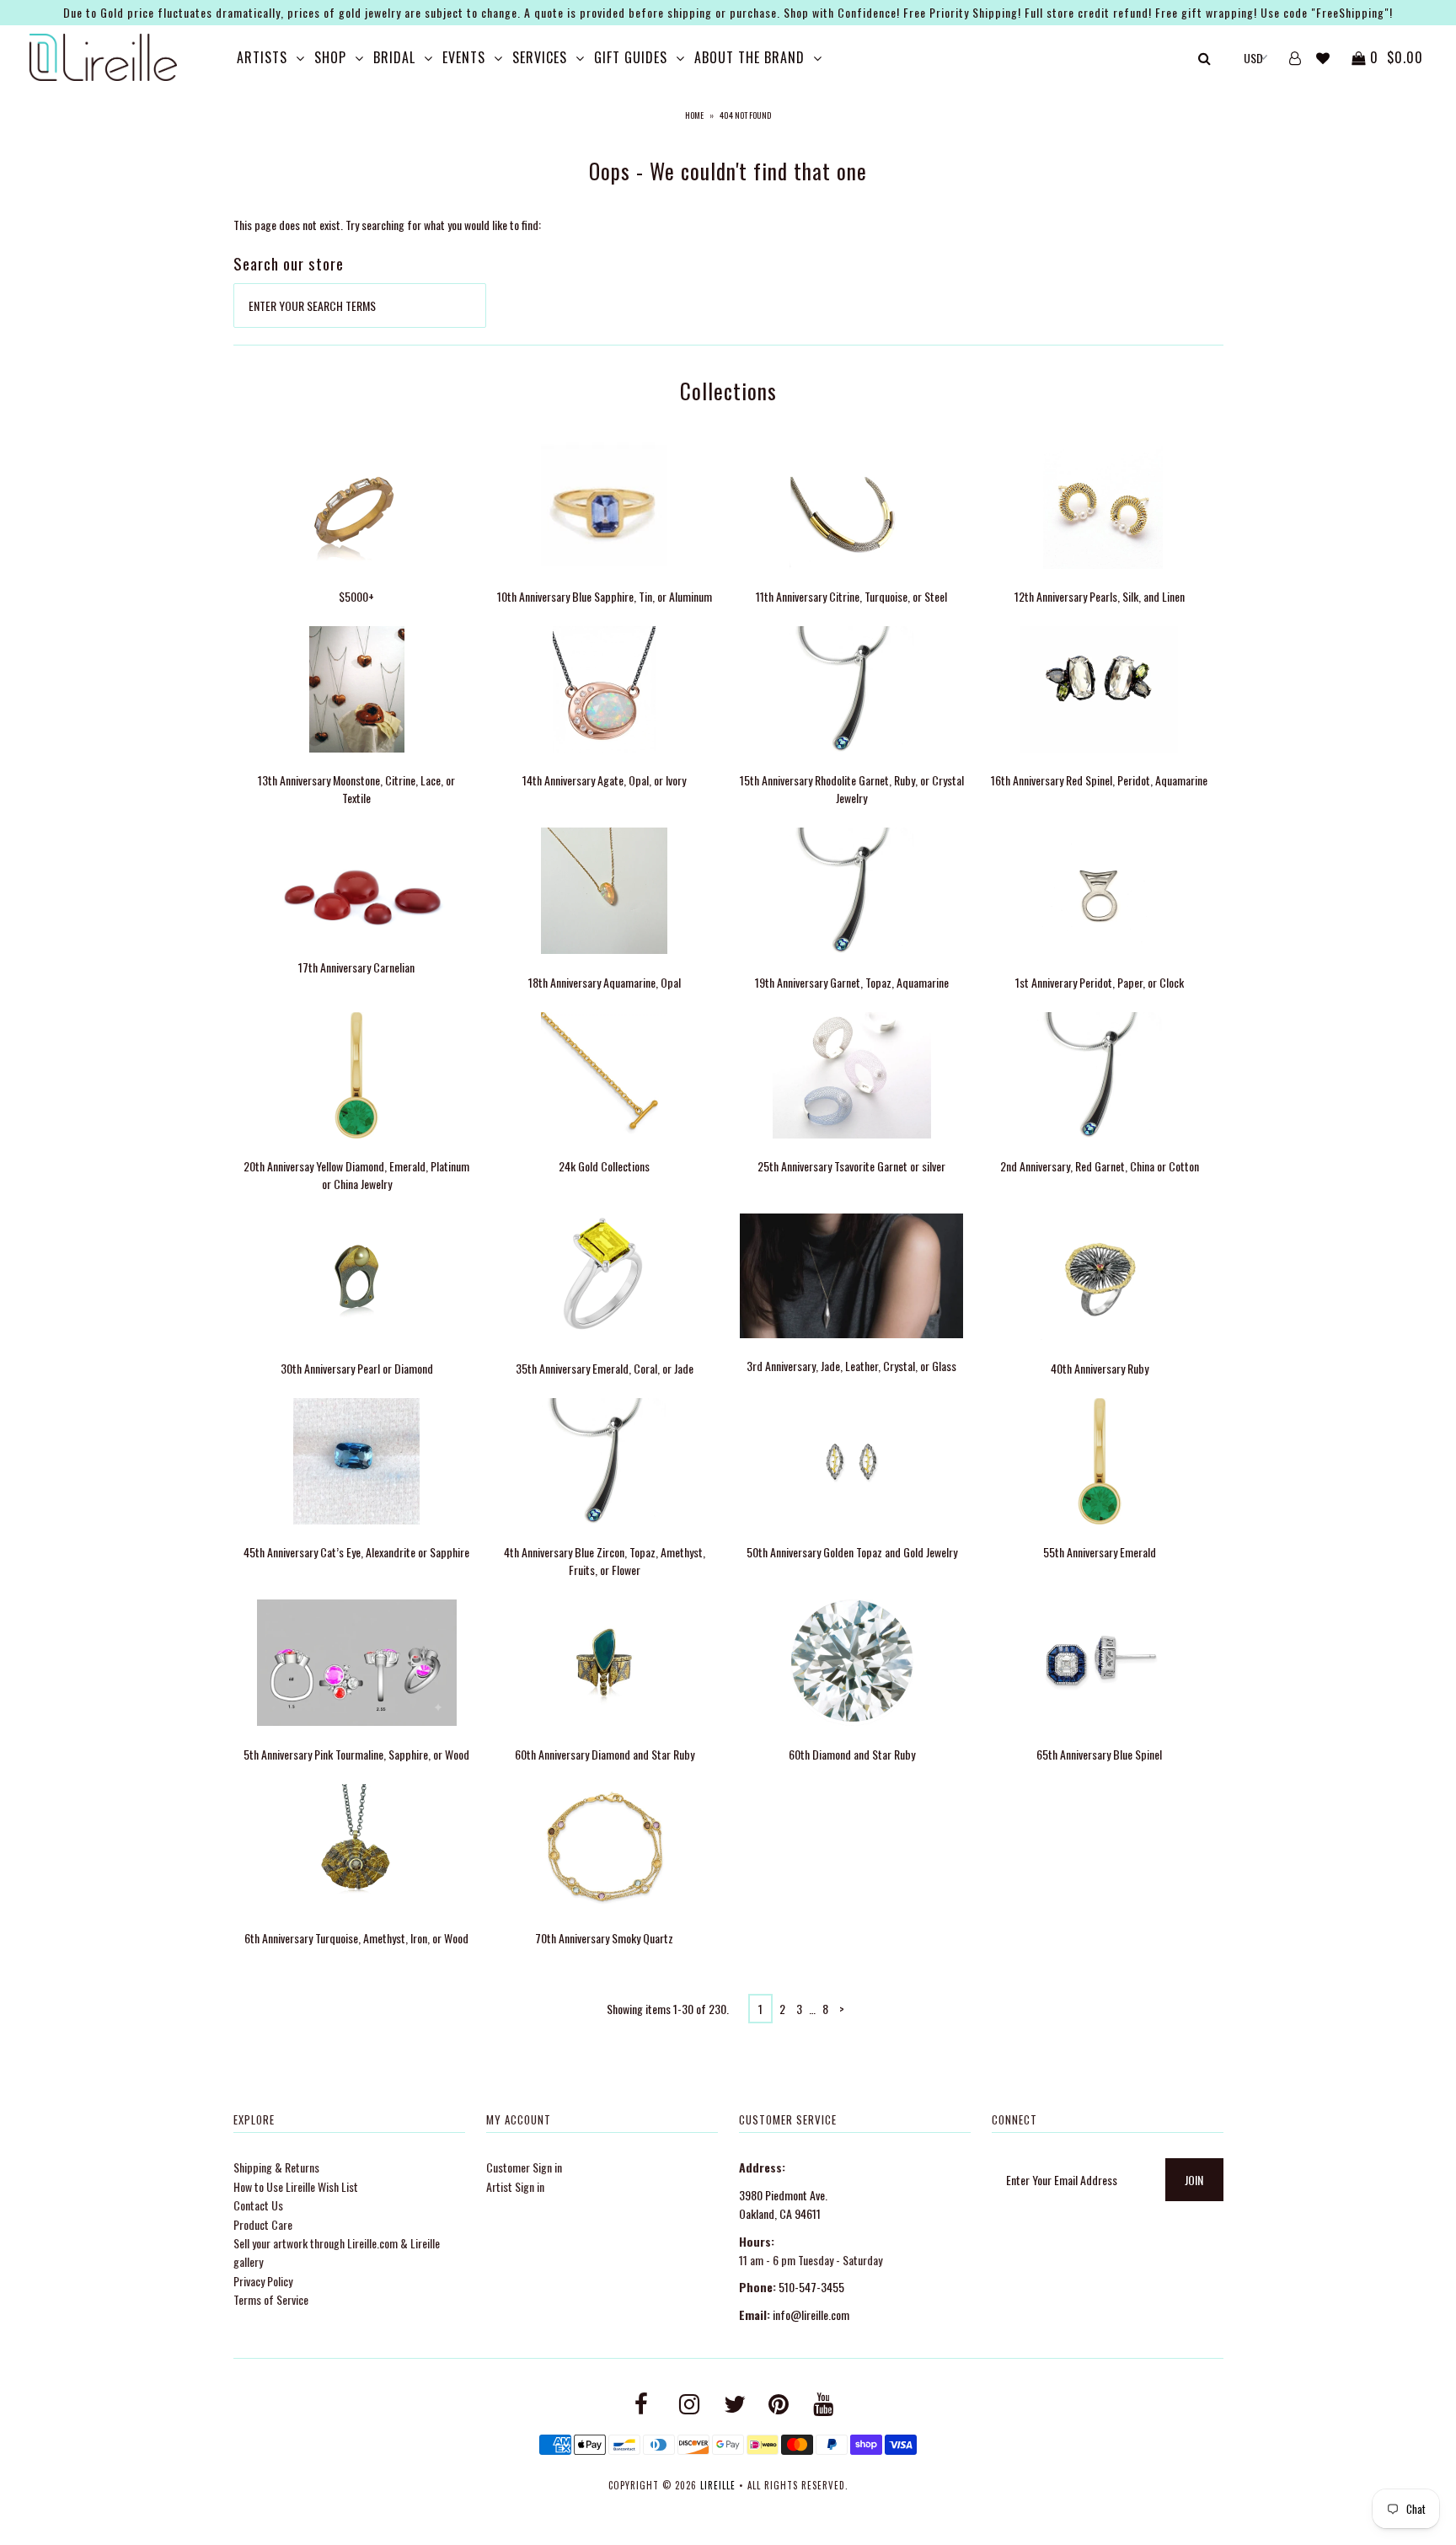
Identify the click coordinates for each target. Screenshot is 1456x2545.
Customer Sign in (524, 2167)
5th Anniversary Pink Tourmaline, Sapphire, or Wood (356, 1754)
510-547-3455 (811, 2287)
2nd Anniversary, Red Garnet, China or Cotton (1100, 1166)
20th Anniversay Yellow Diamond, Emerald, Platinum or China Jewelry (356, 1175)
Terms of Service (271, 2299)
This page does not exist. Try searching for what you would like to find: (387, 225)
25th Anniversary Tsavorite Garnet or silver (851, 1166)
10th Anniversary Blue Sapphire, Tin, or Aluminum (605, 596)
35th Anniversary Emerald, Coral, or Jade (605, 1368)
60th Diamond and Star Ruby (852, 1754)
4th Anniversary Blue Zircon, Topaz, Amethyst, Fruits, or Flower (605, 1561)
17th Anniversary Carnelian (356, 967)
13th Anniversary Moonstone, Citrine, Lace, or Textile (356, 789)
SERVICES (540, 57)
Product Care (263, 2224)
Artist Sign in (515, 2186)
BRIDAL (394, 57)
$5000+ (356, 596)
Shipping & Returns (276, 2167)
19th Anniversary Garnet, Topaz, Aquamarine (852, 982)
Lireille (718, 2485)
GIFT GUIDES (631, 57)
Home (694, 115)
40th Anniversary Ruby (1100, 1368)
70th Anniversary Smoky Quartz (604, 1938)
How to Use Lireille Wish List (296, 2186)
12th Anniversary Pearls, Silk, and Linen (1100, 596)
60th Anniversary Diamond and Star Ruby (605, 1754)
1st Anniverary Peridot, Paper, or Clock (1100, 982)
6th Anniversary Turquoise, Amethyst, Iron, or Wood (356, 1938)
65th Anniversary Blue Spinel (1099, 1754)
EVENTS (464, 57)
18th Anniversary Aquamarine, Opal (605, 982)
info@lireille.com (811, 2315)
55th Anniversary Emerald (1100, 1552)
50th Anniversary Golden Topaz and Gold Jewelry (852, 1552)
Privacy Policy (263, 2281)
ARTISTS (262, 57)
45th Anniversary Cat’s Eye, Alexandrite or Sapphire (356, 1552)
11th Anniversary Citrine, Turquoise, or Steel (851, 596)
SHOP (330, 57)
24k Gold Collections (604, 1166)
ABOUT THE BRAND (749, 57)
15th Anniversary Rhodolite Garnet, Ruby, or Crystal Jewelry (852, 789)
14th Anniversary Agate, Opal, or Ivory (604, 780)
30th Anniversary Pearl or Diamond (357, 1368)
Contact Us (258, 2205)
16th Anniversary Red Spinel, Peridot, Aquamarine (1099, 780)
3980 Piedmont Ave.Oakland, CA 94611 (783, 2204)
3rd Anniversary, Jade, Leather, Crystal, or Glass (851, 1366)
